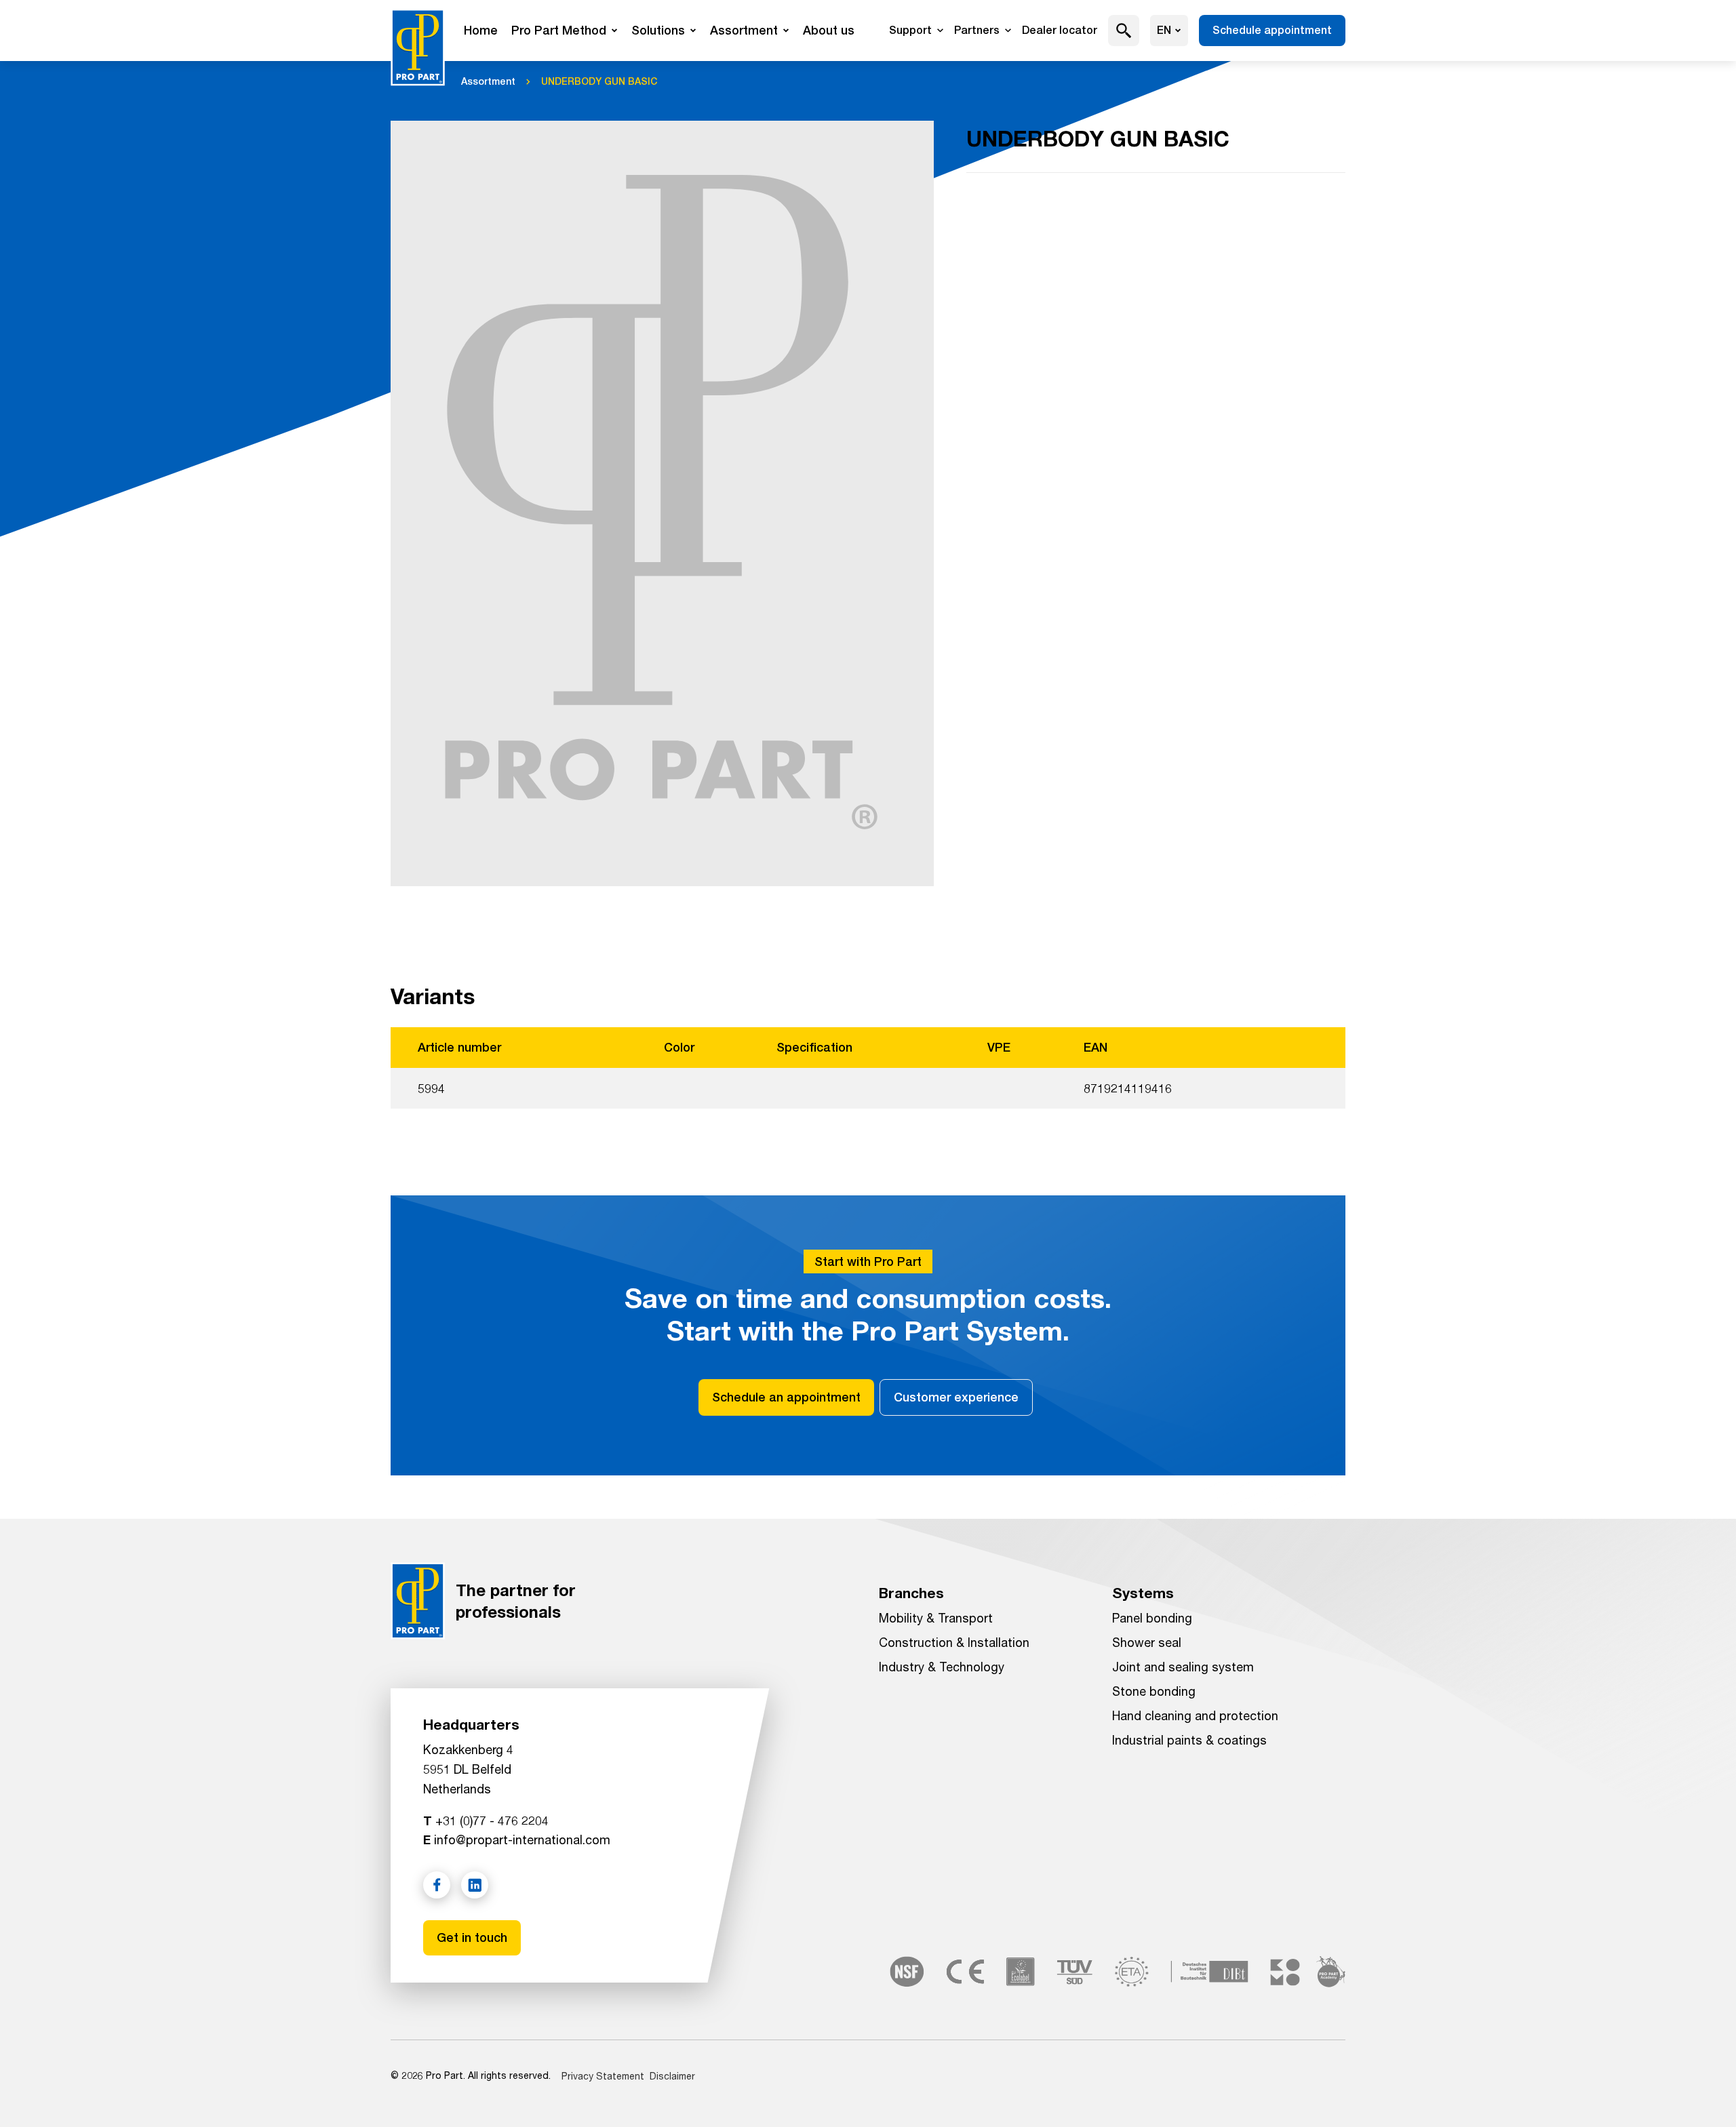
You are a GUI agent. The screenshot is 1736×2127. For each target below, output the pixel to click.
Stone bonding (1154, 1691)
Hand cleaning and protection (1195, 1715)
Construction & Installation (954, 1642)
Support (910, 30)
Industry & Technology (942, 1667)
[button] (1124, 31)
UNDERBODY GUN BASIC (599, 81)
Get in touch (472, 1937)
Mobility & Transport (936, 1618)
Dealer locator (1060, 30)
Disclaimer (672, 2076)
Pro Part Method (559, 30)
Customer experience (956, 1397)
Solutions (658, 30)
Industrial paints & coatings (1189, 1740)
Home (481, 30)
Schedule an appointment (786, 1397)
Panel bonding (1152, 1618)
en (1164, 30)
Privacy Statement (603, 2076)
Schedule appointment (1272, 30)
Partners (977, 30)
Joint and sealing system (1183, 1667)
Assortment (744, 30)
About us (829, 30)
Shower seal (1147, 1642)
